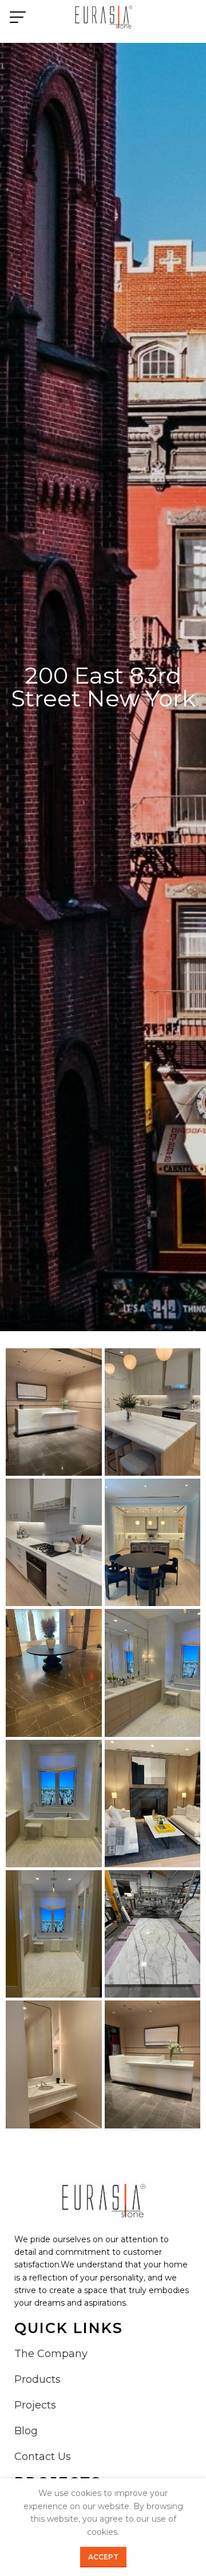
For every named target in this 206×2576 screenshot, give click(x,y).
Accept (103, 2557)
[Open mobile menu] (18, 17)
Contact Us (43, 2457)
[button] (54, 1412)
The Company (51, 2354)
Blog (26, 2431)
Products (37, 2379)
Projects (35, 2405)
